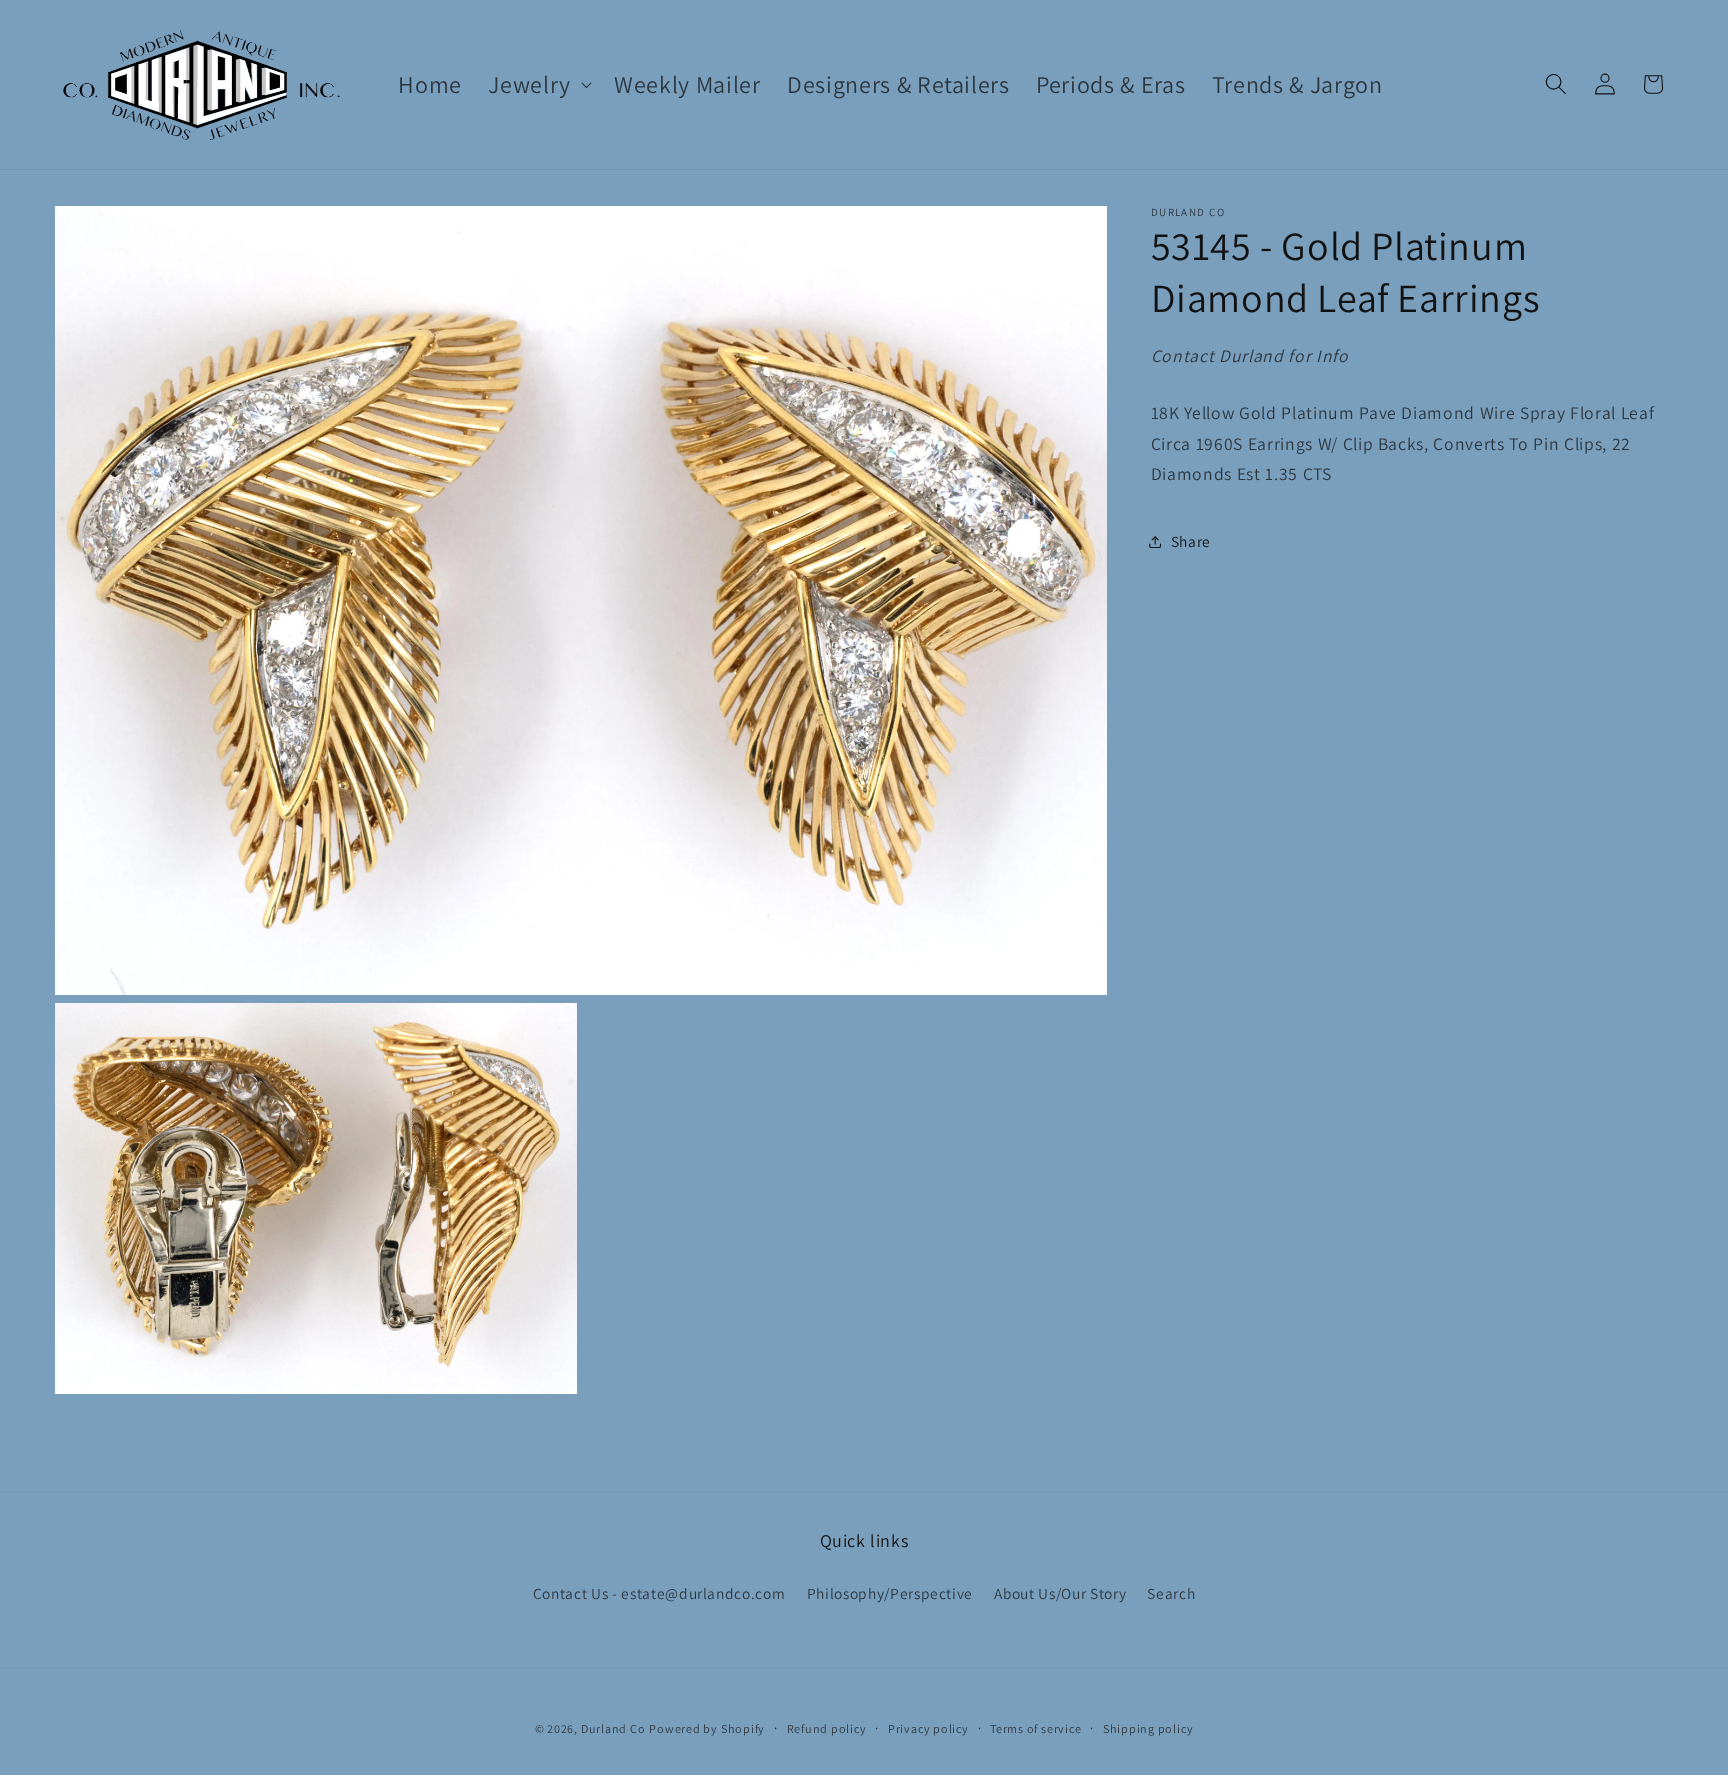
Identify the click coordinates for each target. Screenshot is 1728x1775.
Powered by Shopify (707, 1728)
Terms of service (1035, 1728)
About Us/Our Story (1060, 1593)
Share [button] (1191, 541)
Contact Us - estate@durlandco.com (659, 1593)
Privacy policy (928, 1728)
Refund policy (827, 1728)
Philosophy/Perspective (890, 1593)
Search (1171, 1593)
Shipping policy (1148, 1728)
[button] (538, 84)
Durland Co (613, 1728)
